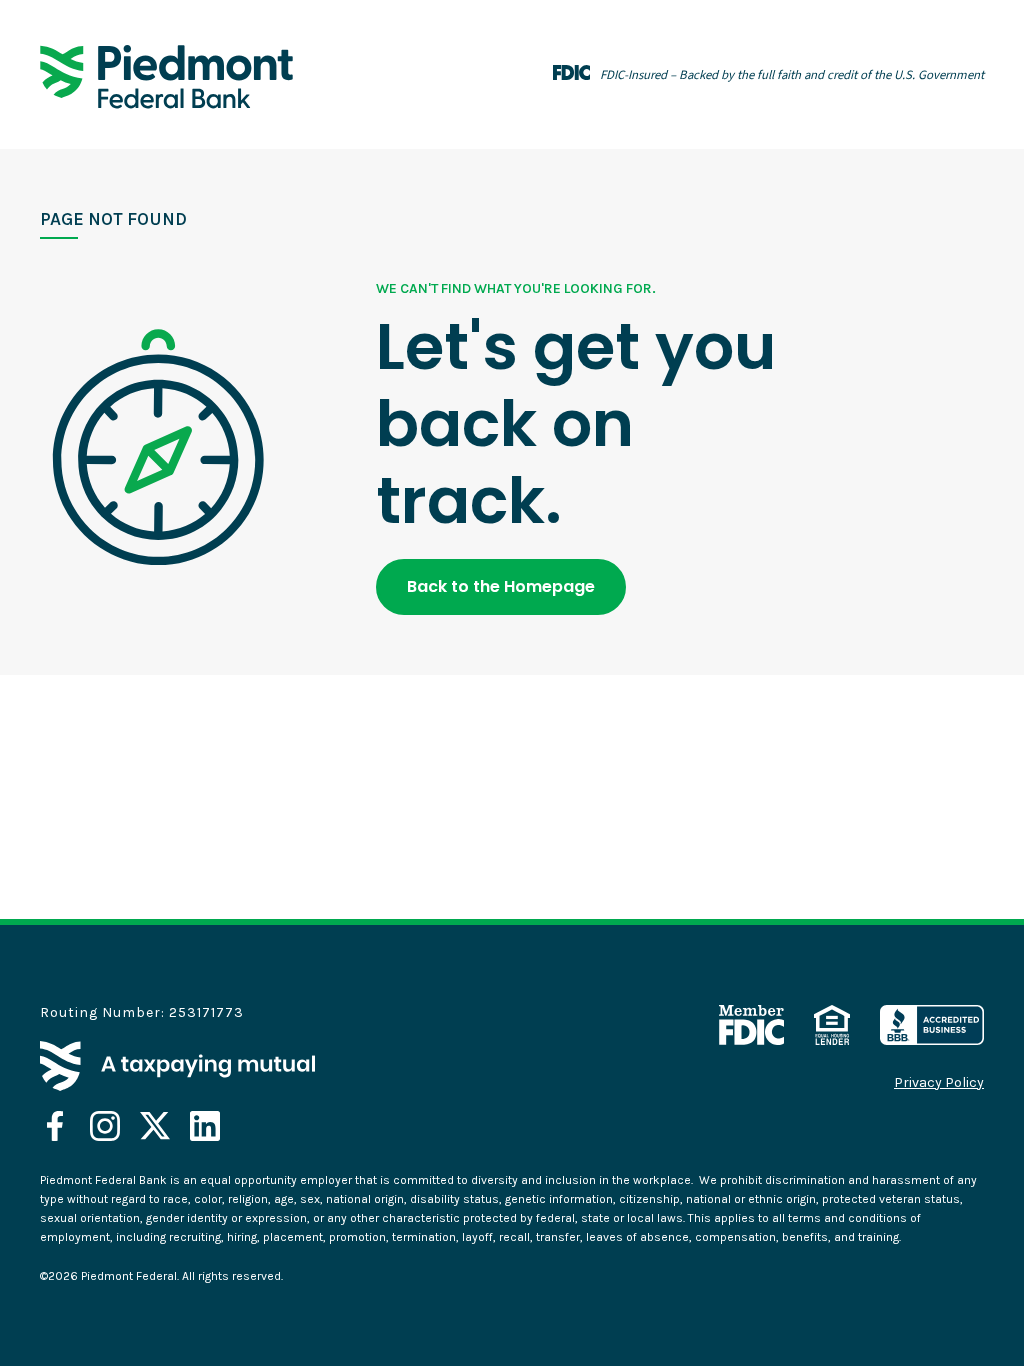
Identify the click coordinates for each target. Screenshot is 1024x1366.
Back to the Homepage (501, 586)
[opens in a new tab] (55, 1126)
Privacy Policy (939, 1083)
